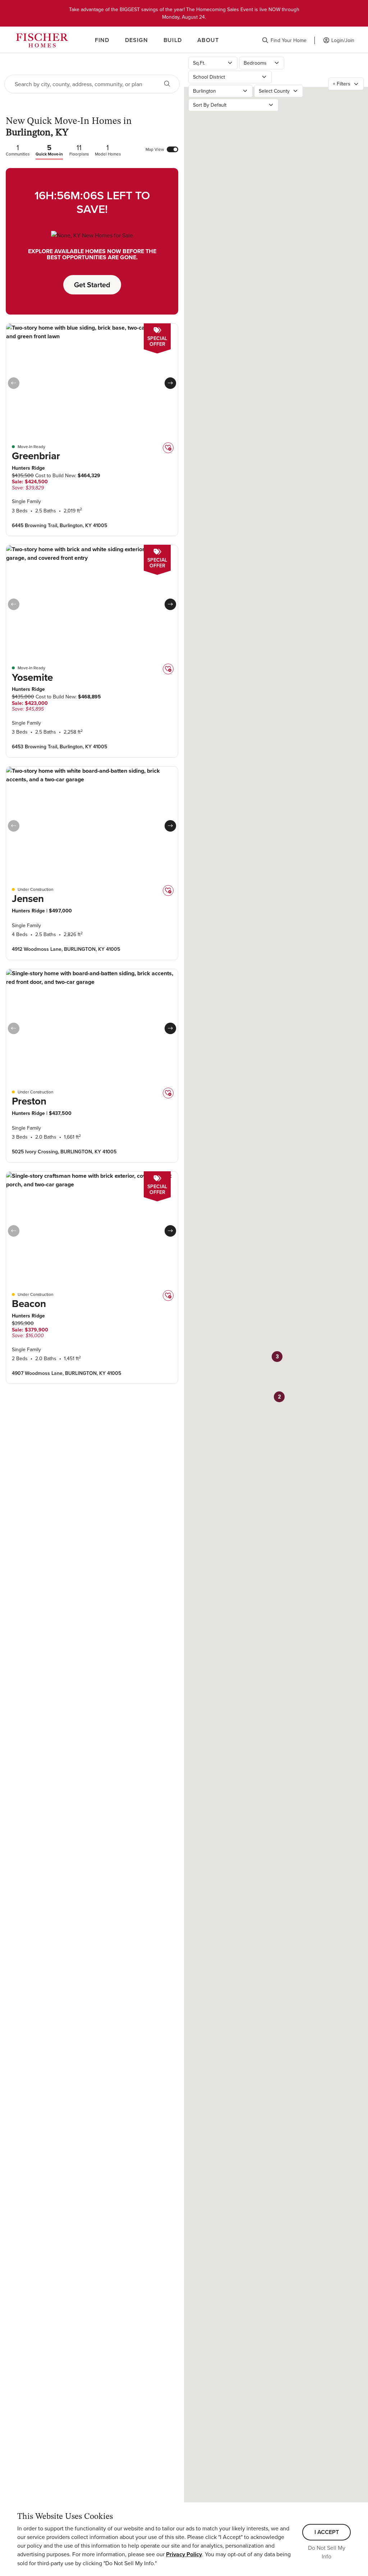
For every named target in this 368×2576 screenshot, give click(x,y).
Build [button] (173, 40)
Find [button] (102, 40)
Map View (155, 149)
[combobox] (81, 84)
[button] (284, 40)
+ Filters (342, 84)
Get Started (92, 285)
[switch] (172, 149)
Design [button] (137, 40)
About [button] (208, 40)
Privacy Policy (184, 2554)
